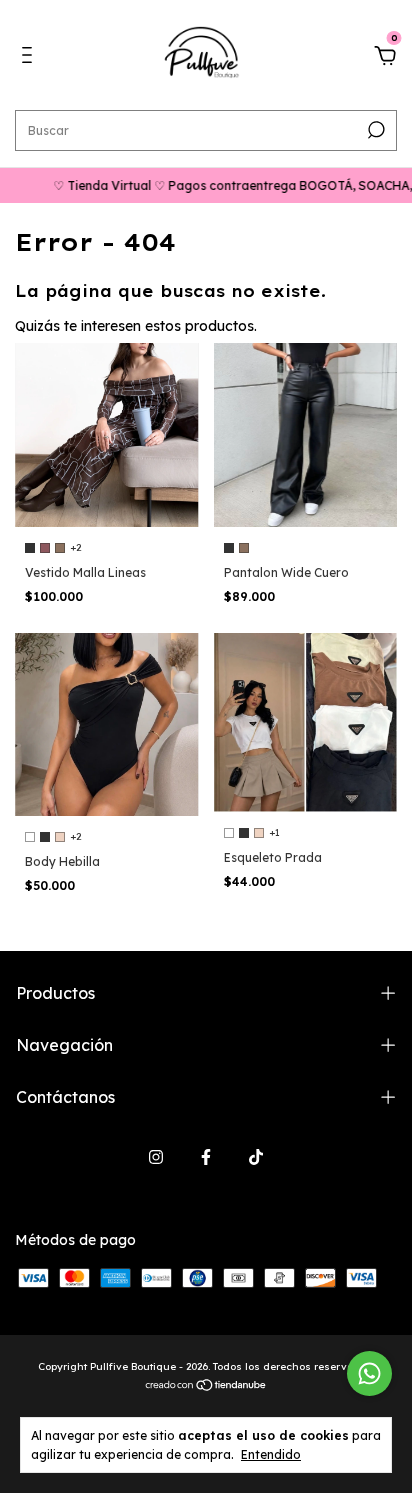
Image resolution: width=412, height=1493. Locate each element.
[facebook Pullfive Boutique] (206, 1157)
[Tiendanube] (206, 1387)
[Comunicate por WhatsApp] (369, 1373)
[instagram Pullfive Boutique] (156, 1157)
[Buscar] (374, 130)
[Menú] (30, 58)
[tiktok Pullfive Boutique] (256, 1157)
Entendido (271, 1454)
